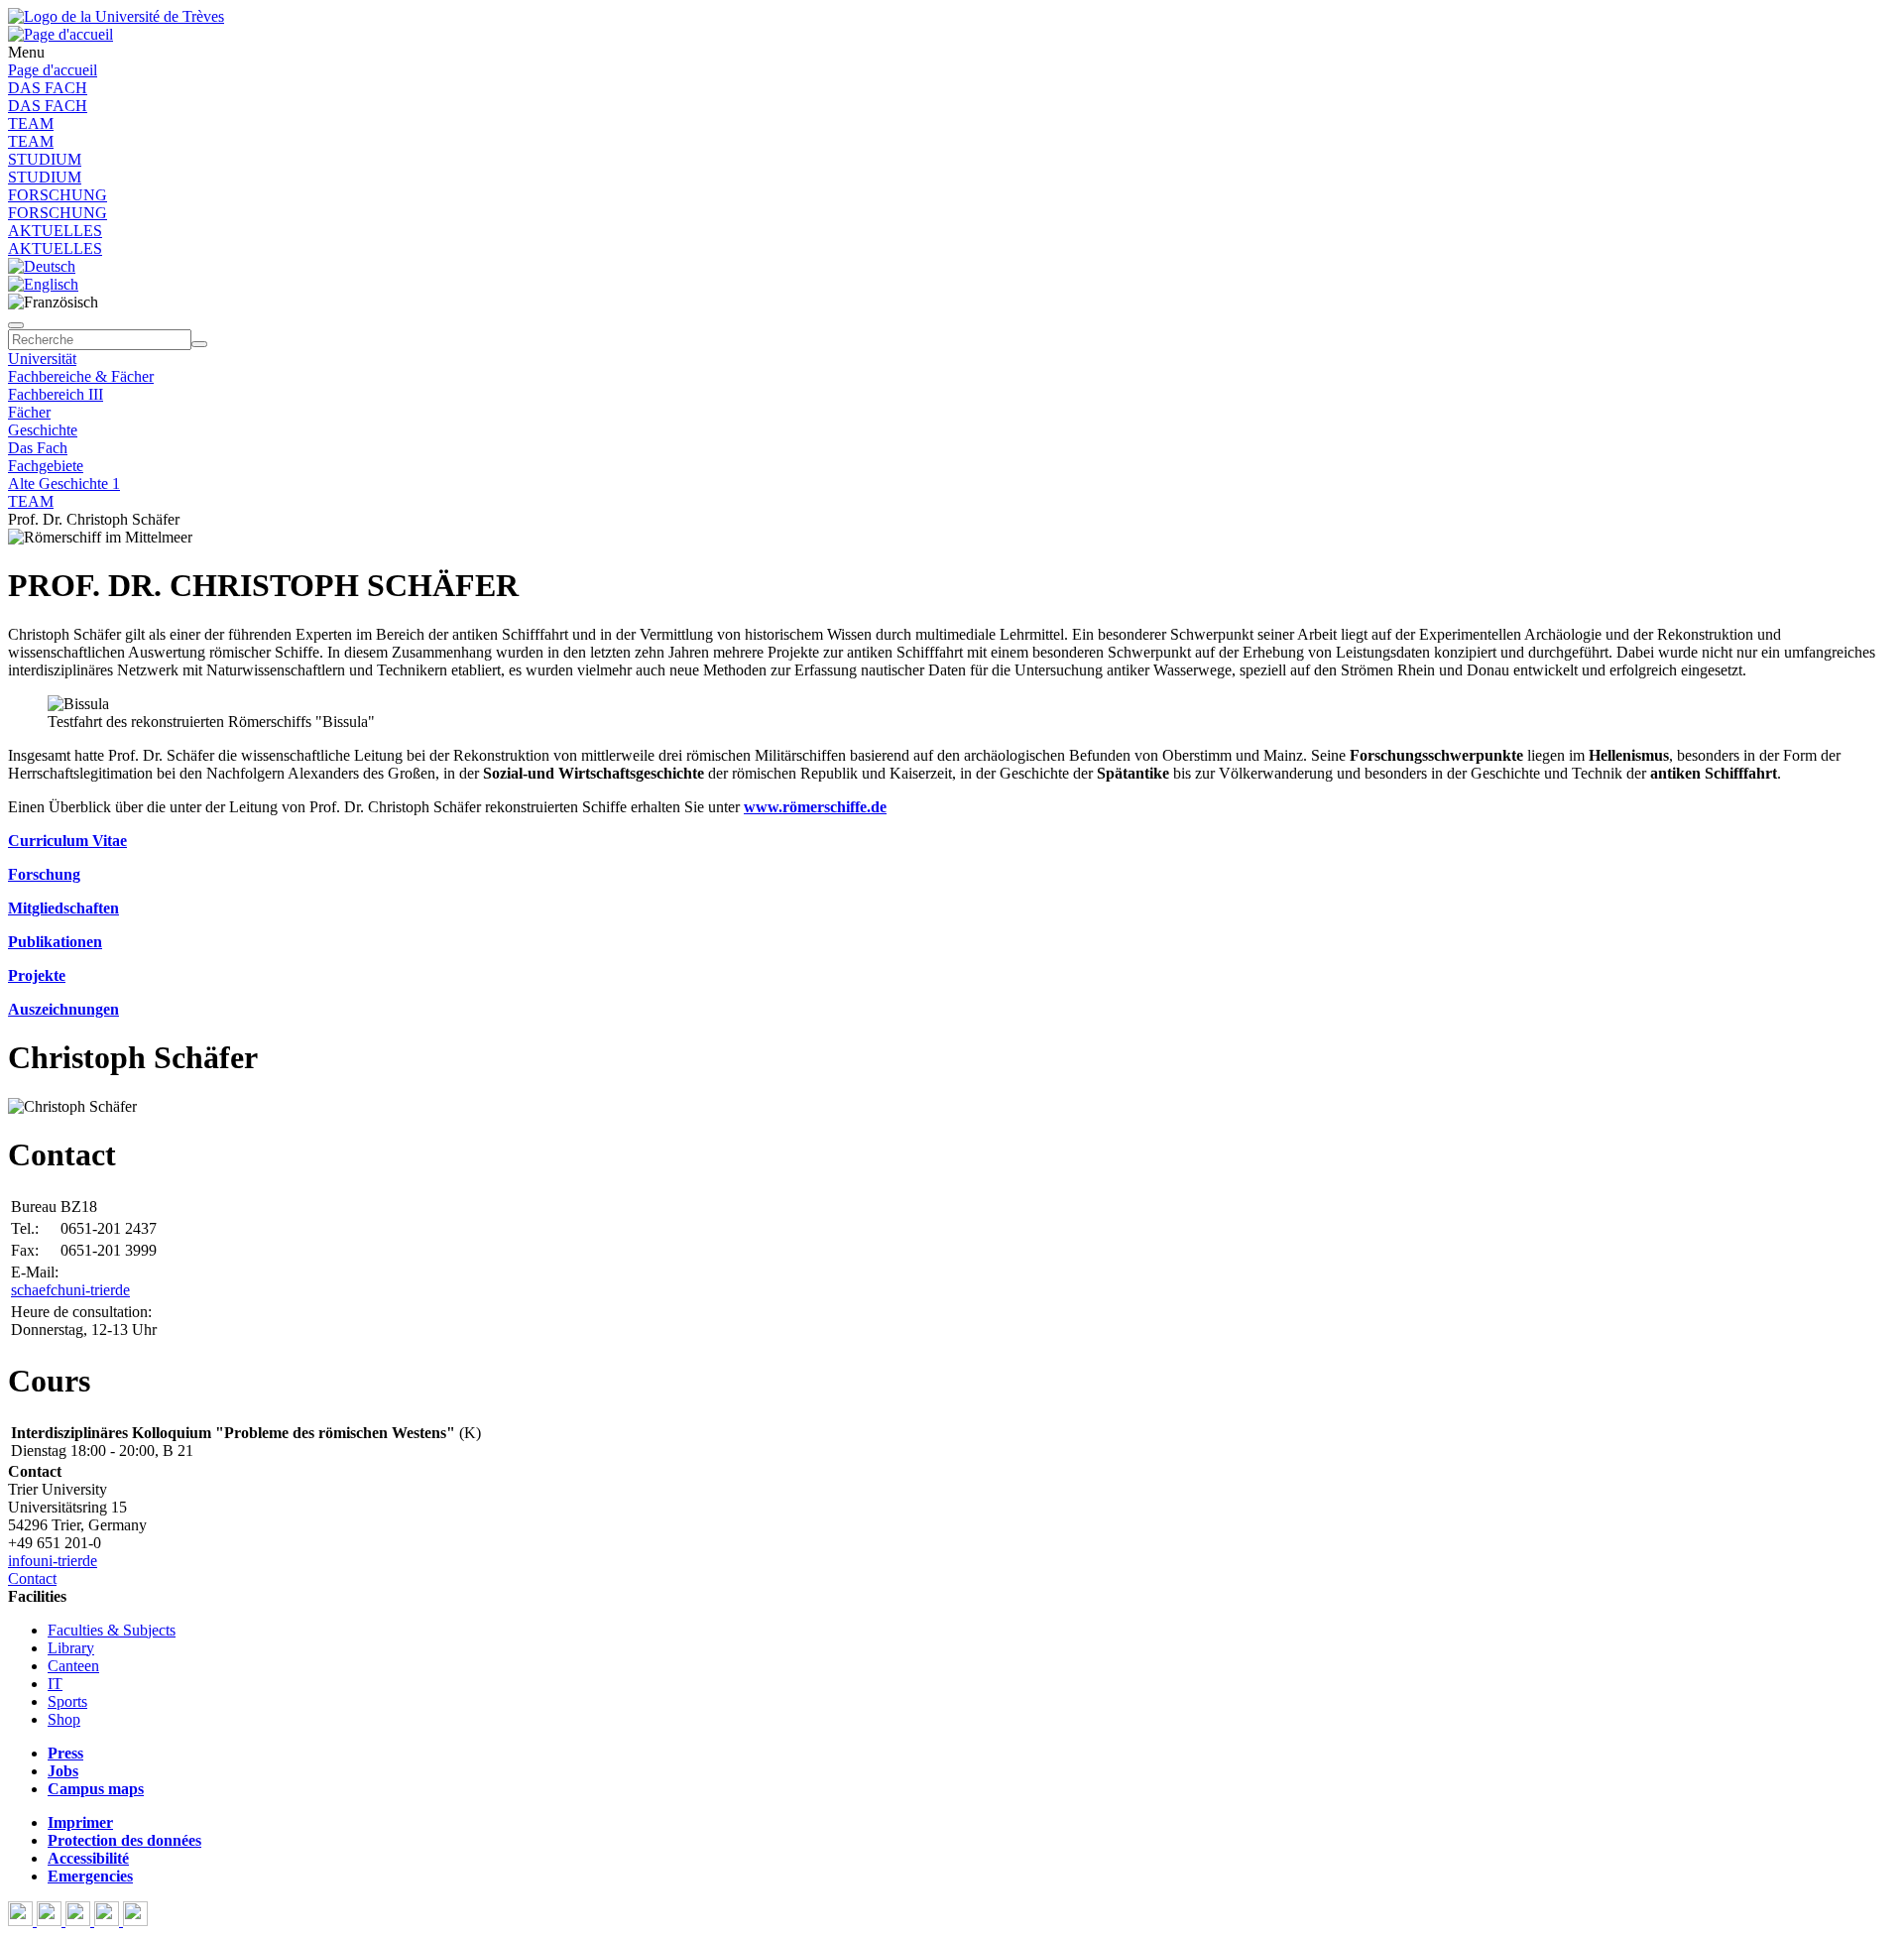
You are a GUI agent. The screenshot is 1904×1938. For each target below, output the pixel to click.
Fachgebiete (46, 466)
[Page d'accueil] (60, 34)
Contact (32, 1578)
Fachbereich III (56, 394)
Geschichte (43, 430)
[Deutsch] (42, 266)
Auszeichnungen (63, 1009)
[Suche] (16, 325)
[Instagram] (109, 1921)
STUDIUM (45, 159)
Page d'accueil (53, 70)
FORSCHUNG (58, 195)
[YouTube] (80, 1921)
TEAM (31, 123)
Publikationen (55, 942)
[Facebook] (22, 1921)
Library (71, 1648)
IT (55, 1684)
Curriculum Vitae (67, 841)
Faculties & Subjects (112, 1630)
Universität (42, 359)
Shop (64, 1719)
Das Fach (38, 448)
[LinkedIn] (135, 1921)
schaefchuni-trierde (70, 1290)
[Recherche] (199, 344)
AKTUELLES (55, 231)
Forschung (44, 874)
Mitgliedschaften (63, 908)
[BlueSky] (51, 1921)
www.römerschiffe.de (815, 807)
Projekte (37, 975)
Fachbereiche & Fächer (81, 376)
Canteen (73, 1666)
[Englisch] (43, 284)
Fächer (29, 412)
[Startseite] (116, 16)
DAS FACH (48, 88)
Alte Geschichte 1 (64, 484)
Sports (67, 1701)
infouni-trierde (53, 1561)
